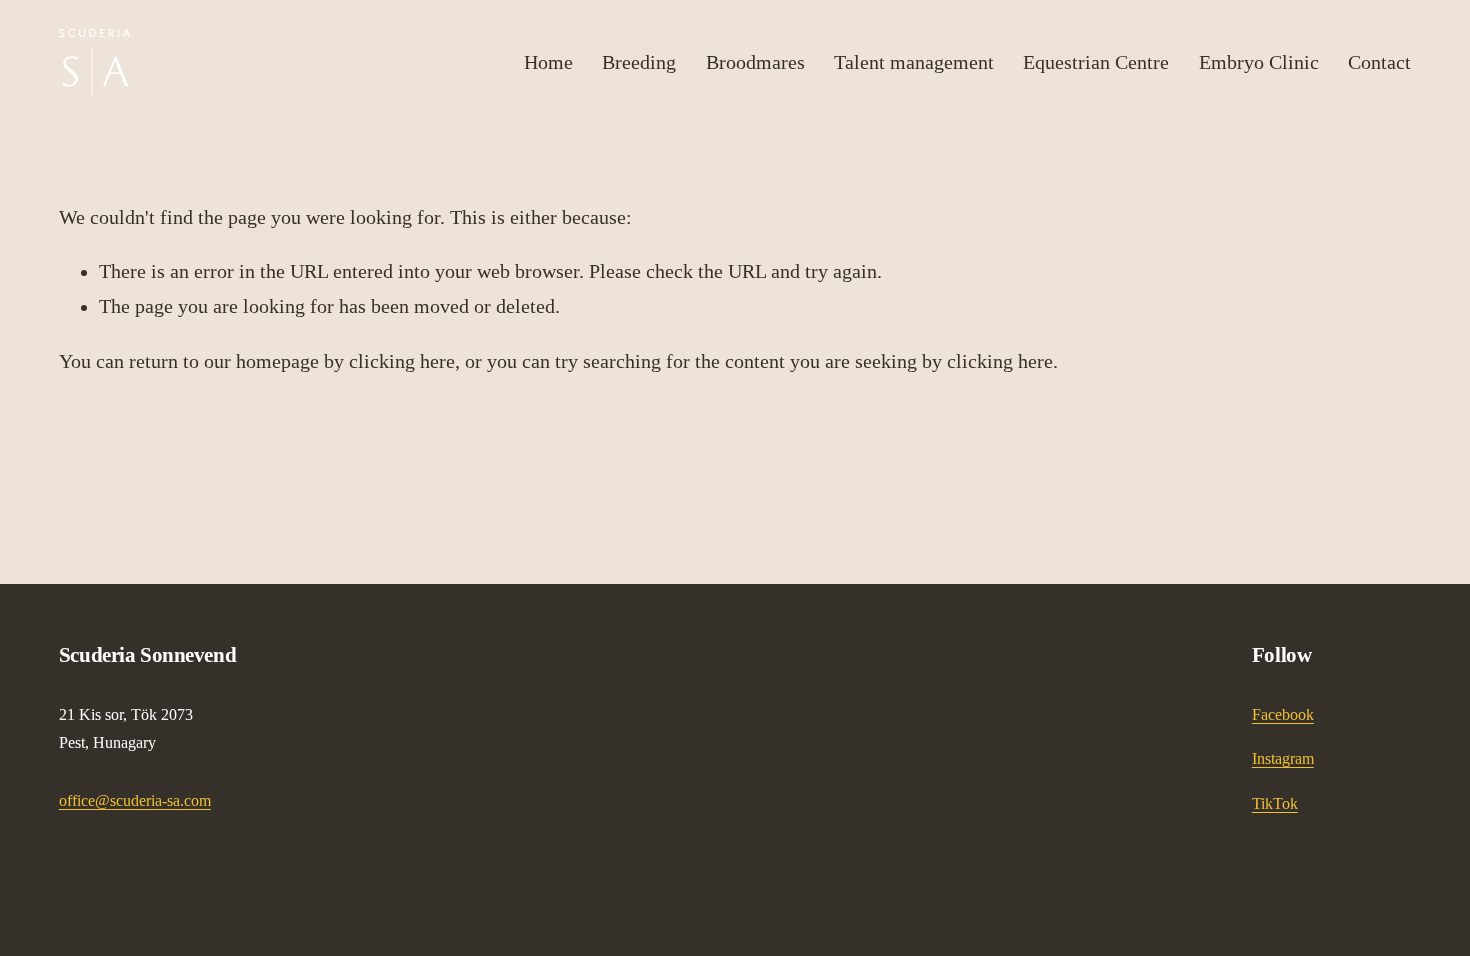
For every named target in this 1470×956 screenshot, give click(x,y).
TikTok (1275, 803)
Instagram (1283, 758)
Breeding (639, 62)
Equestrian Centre (1096, 62)
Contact (1379, 62)
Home (548, 62)
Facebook (1283, 714)
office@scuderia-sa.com (135, 800)
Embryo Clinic (1259, 62)
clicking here (402, 361)
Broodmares (755, 62)
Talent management (914, 62)
